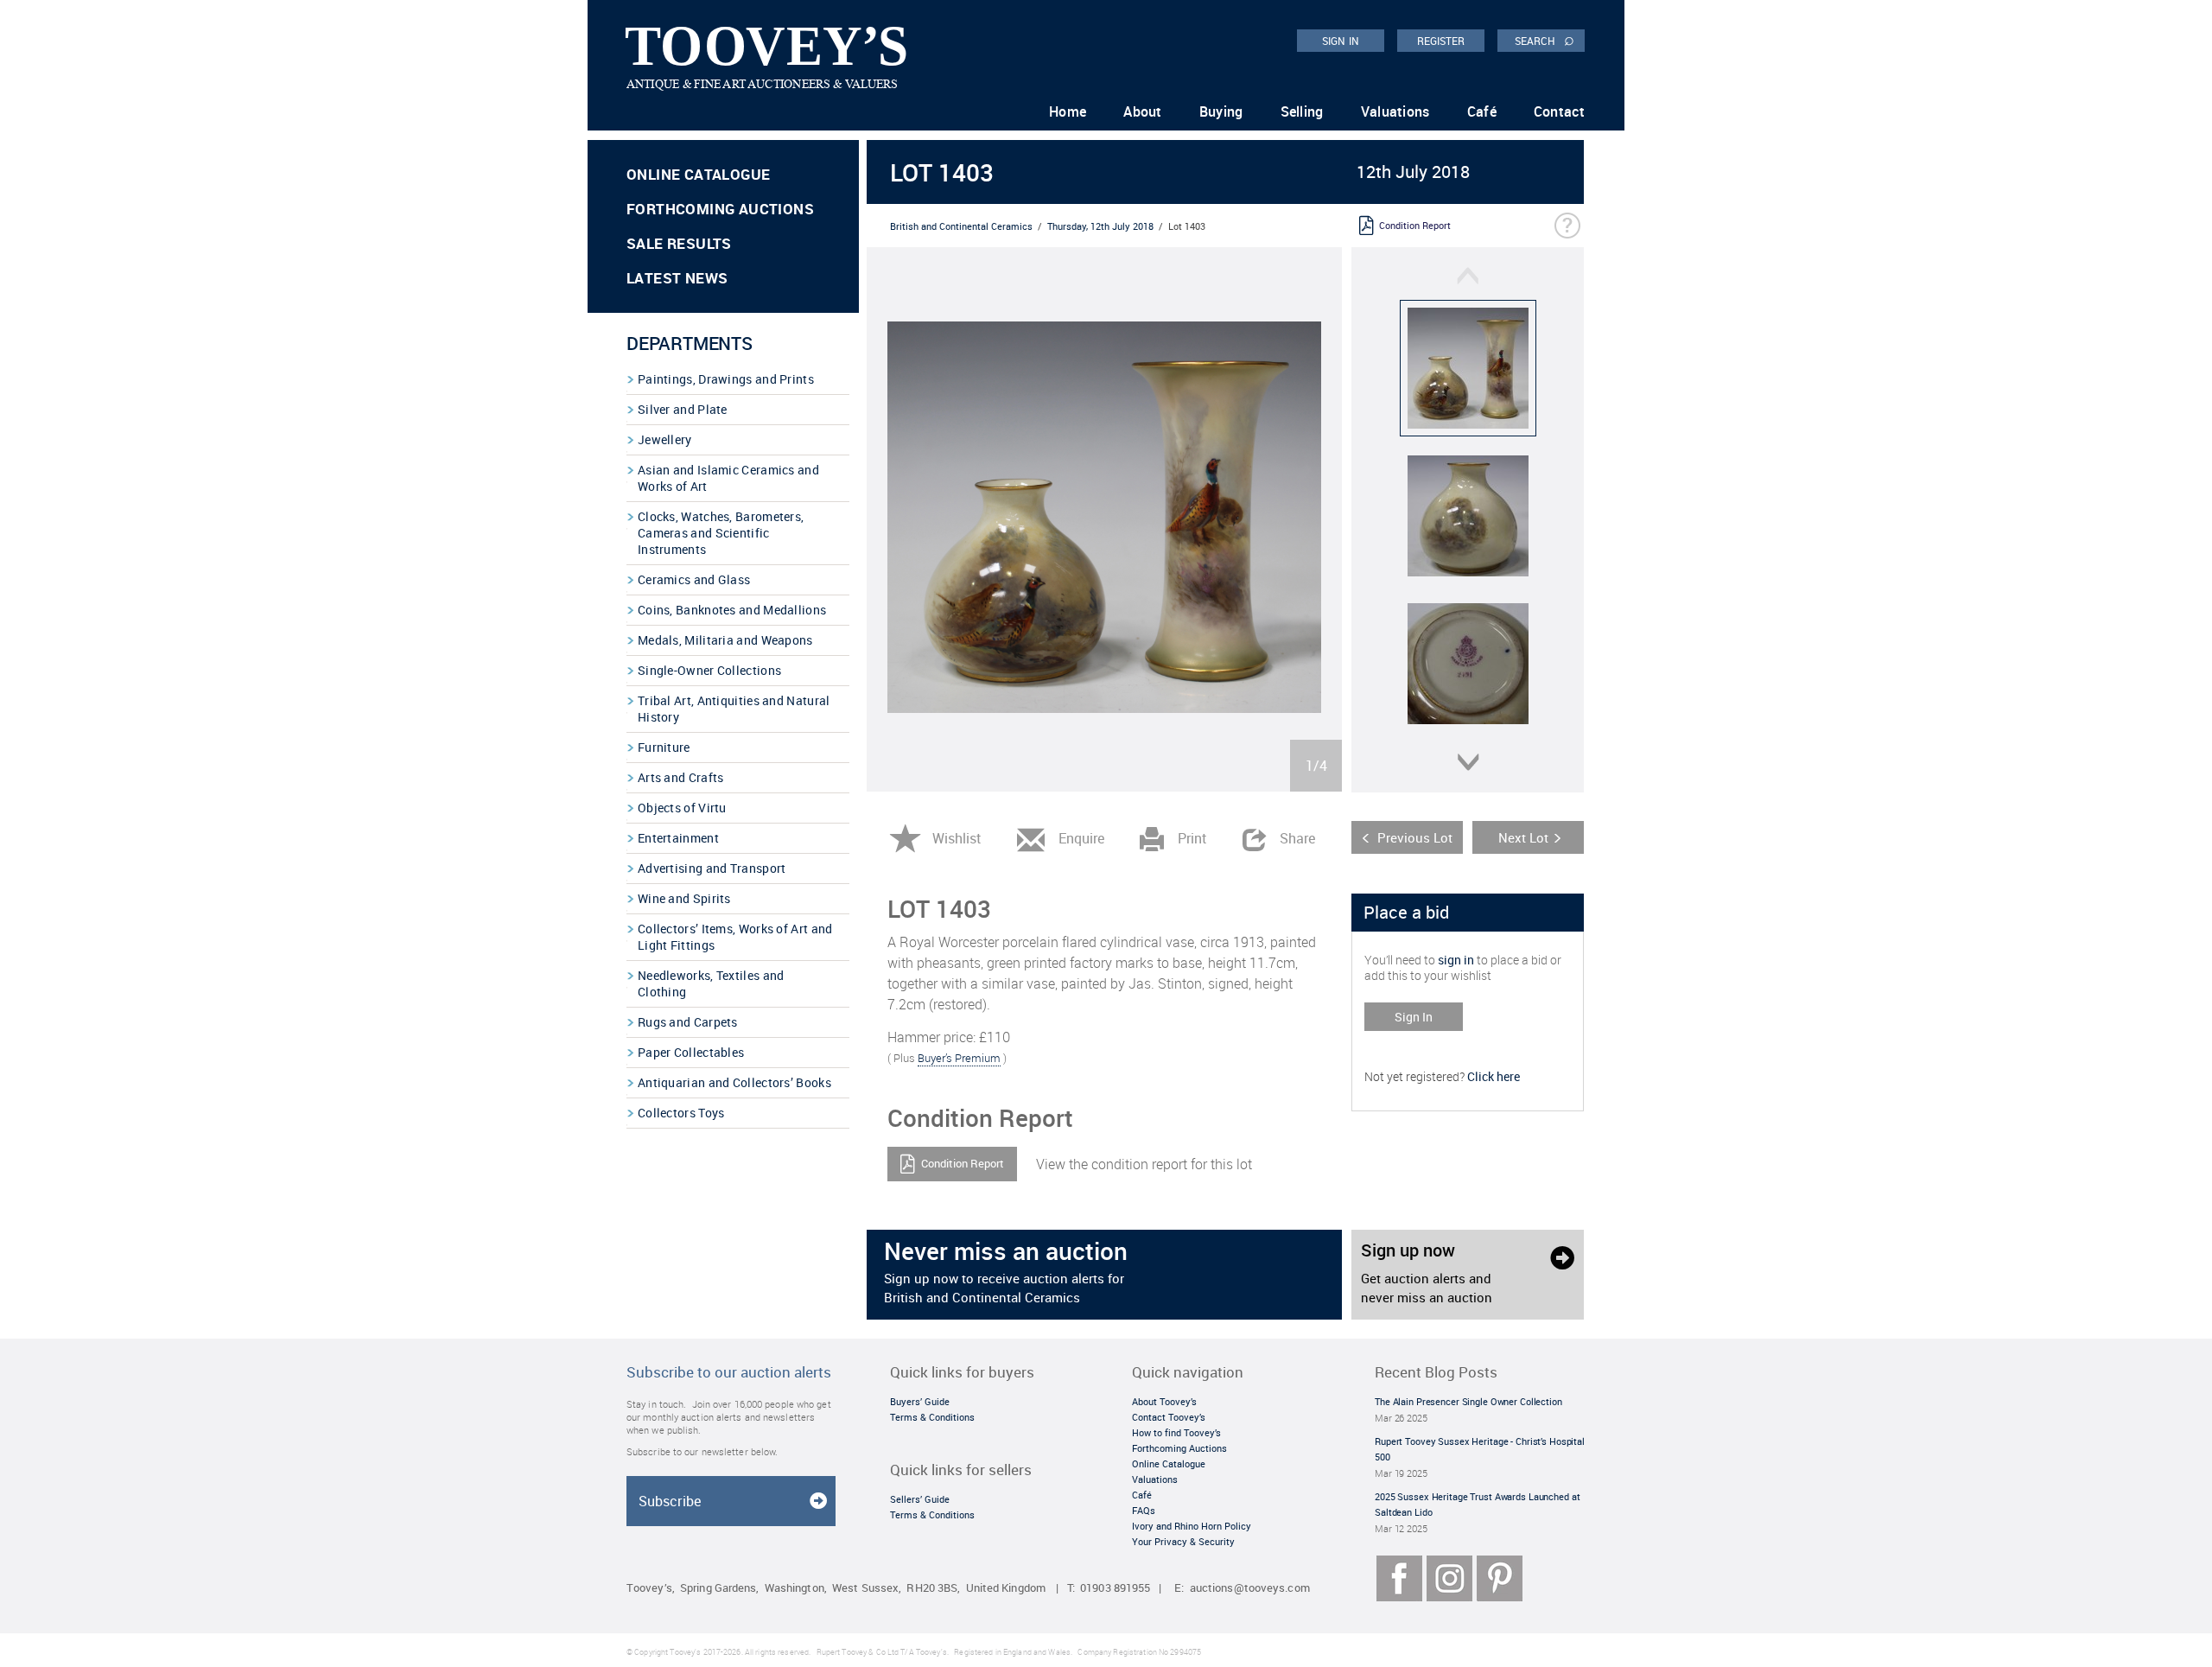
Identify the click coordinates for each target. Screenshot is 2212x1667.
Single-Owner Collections (709, 670)
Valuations (1395, 111)
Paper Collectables (691, 1052)
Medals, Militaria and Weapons (725, 640)
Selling (1302, 111)
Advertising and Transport (712, 868)
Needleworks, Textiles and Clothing (711, 983)
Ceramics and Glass (694, 579)
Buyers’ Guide (920, 1401)
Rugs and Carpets (688, 1022)
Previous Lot (1415, 837)
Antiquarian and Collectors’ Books (734, 1082)
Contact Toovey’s (1169, 1417)
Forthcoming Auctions (720, 209)
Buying (1221, 111)
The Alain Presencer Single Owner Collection (1468, 1401)
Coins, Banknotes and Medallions (732, 610)
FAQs (1144, 1510)
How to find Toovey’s (1176, 1432)
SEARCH (1545, 40)
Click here (1494, 1076)
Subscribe (670, 1501)
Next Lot (1523, 837)
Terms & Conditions (932, 1417)
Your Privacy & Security (1183, 1541)
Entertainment (678, 838)
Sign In (1414, 1017)
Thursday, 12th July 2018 (1100, 226)
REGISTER (1441, 41)
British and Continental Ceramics (961, 226)
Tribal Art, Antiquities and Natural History (734, 709)
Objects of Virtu (682, 808)
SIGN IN (1341, 41)
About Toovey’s (1164, 1401)
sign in (1456, 960)
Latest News (677, 278)
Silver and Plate (683, 409)
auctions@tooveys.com (1250, 1588)
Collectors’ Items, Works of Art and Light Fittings (735, 937)
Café (1482, 111)
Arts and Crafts (681, 777)
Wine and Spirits (684, 898)
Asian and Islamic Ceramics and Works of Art (728, 478)
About (1143, 111)
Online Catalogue (698, 174)
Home (1068, 111)
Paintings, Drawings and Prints (726, 379)
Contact (1559, 111)
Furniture (664, 747)
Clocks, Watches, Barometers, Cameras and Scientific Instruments (721, 533)
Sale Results (679, 243)
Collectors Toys (681, 1113)
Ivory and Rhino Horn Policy (1192, 1526)
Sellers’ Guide (920, 1499)
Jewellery (665, 439)
